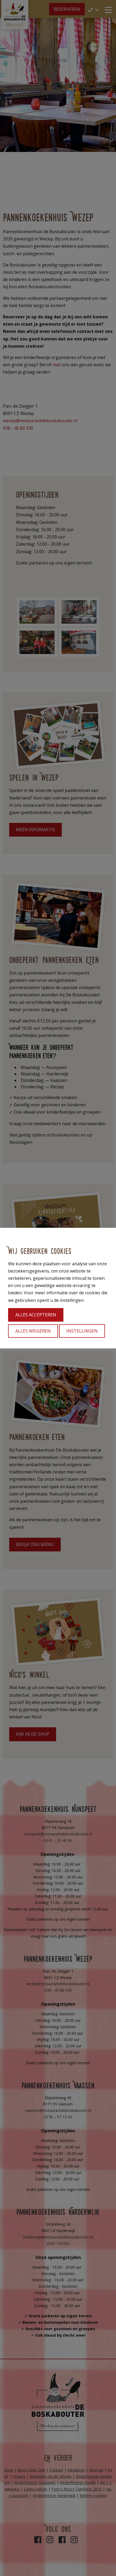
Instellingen (82, 1331)
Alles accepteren (36, 1315)
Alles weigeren (33, 1331)
